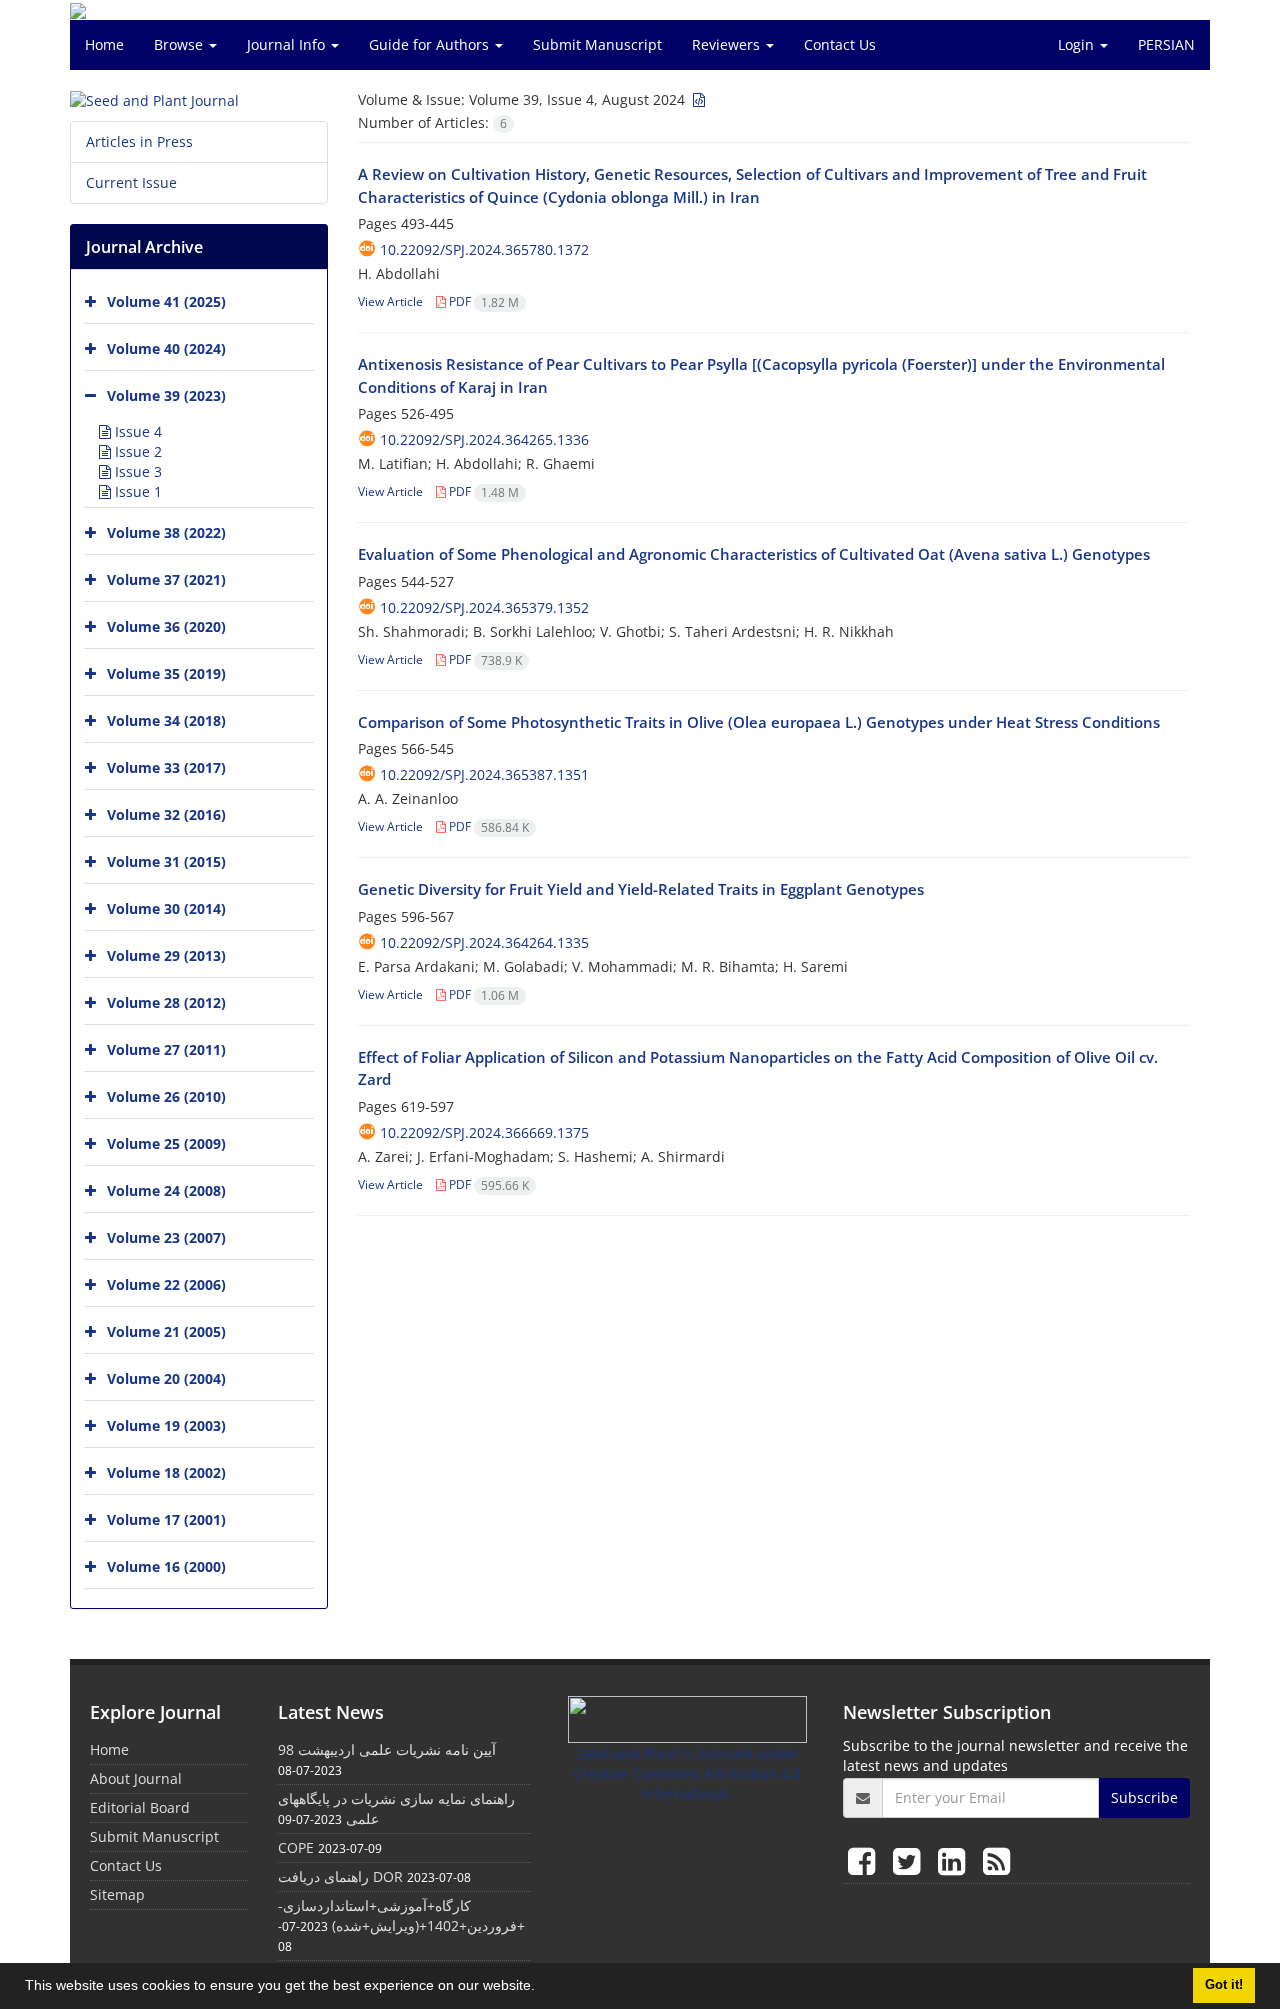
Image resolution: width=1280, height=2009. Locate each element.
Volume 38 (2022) (166, 532)
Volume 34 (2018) (166, 720)
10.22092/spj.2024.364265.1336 (484, 439)
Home (104, 44)
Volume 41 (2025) (166, 301)
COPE (296, 1847)
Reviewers (728, 44)
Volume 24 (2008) (166, 1190)
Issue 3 (136, 471)
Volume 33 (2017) (166, 767)
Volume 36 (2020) (166, 626)
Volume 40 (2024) (166, 348)
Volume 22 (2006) (166, 1284)
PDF (482, 301)
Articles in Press (139, 141)
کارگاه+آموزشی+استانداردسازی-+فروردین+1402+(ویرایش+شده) (401, 1915)
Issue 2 (136, 451)
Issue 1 (136, 491)
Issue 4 (136, 431)
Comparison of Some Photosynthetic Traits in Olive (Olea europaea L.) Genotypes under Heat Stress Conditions (759, 722)
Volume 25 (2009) (166, 1143)
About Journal (136, 1778)
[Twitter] (910, 1860)
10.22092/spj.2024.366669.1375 (484, 1132)
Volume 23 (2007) (166, 1237)
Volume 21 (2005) (166, 1331)
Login (1078, 44)
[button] (542, 1988)
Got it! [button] (1224, 1985)
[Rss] (996, 1860)
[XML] (697, 99)
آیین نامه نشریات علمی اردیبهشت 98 (387, 1749)
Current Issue (131, 182)
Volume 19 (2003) (166, 1425)
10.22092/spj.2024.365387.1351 (484, 774)
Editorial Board (140, 1807)
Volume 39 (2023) (166, 395)
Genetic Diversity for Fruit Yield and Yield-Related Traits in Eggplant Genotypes (641, 889)
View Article (390, 301)
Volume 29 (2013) (166, 955)
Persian (1166, 44)
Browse (180, 44)
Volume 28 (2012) (166, 1002)
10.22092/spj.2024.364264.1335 (484, 942)
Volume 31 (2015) (166, 861)
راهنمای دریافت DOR (340, 1876)
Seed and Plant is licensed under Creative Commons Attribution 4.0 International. (687, 1773)
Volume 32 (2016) (166, 814)
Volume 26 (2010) (166, 1096)
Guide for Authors (431, 44)
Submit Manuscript (597, 44)
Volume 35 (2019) (166, 673)
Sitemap (117, 1894)
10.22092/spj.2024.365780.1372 (484, 249)
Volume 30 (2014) (166, 908)
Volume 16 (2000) (166, 1566)
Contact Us (840, 44)
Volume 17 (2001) (166, 1519)
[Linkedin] (955, 1860)
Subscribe (1144, 1797)
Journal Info (288, 44)
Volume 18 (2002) (166, 1472)
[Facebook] (865, 1860)
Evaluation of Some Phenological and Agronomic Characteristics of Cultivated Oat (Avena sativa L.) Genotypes (754, 554)
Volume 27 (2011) (166, 1049)
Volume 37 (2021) (166, 579)
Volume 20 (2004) (166, 1378)
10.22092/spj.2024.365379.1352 (484, 607)
